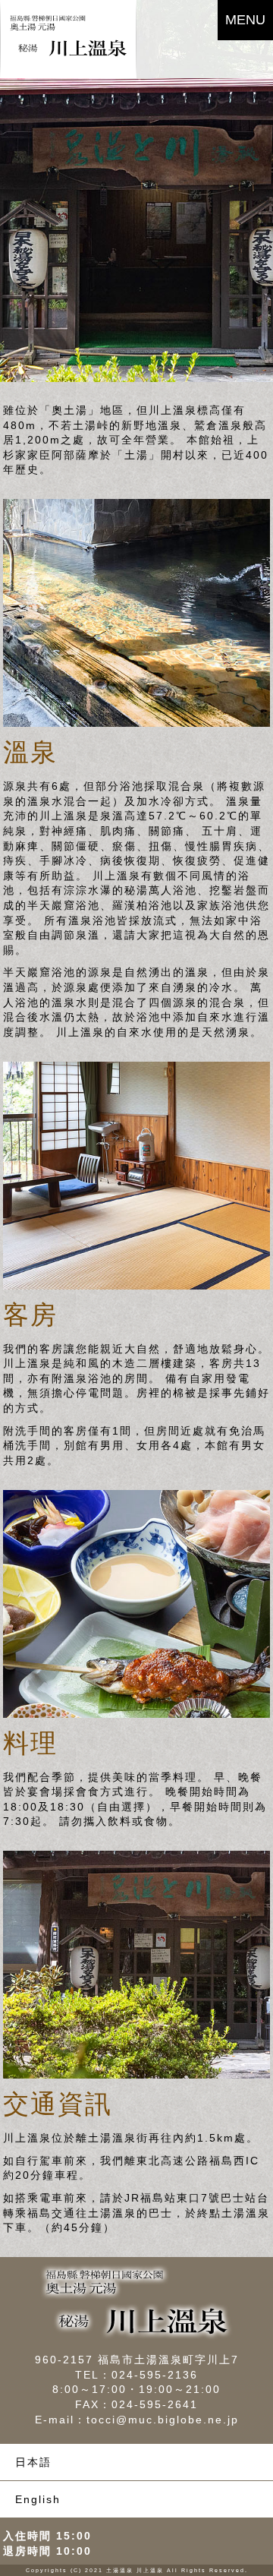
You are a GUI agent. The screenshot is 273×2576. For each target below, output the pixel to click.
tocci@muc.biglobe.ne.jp (163, 2420)
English (38, 2499)
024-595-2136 (155, 2375)
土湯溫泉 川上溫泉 (135, 2570)
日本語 (33, 2462)
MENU (245, 20)
